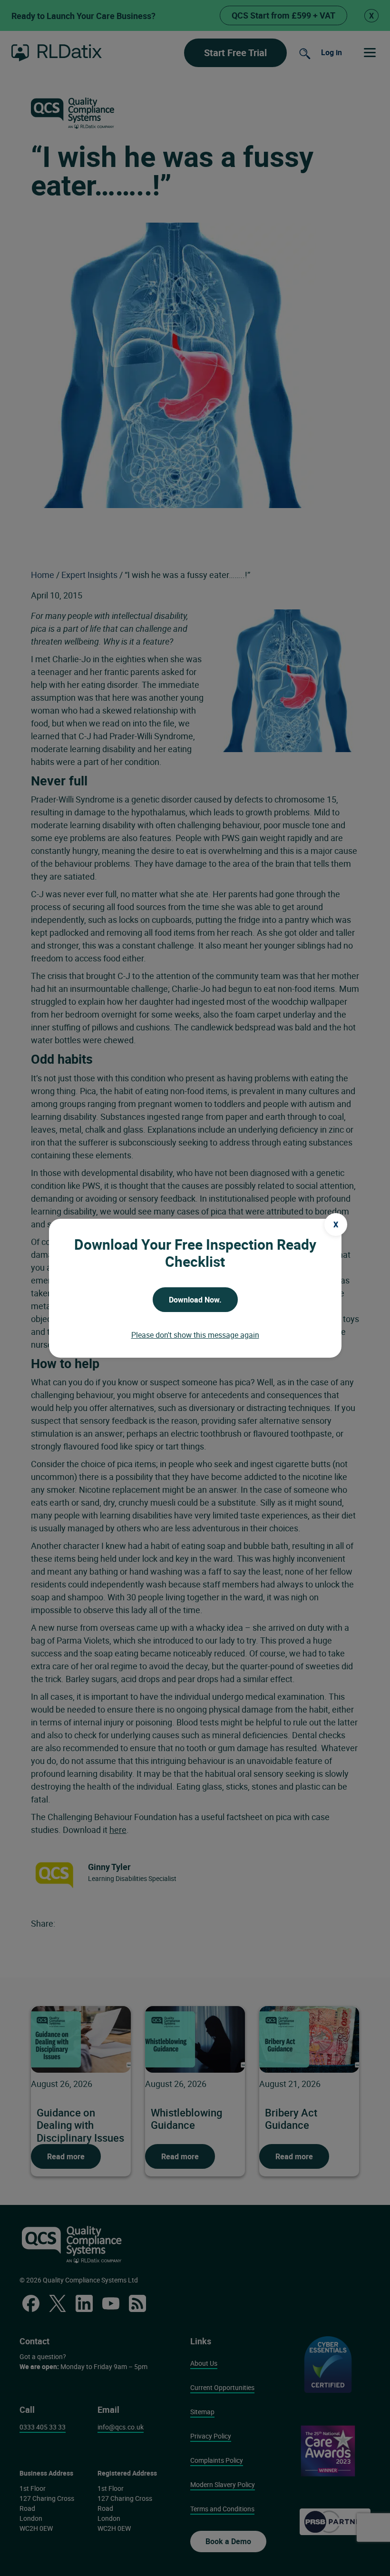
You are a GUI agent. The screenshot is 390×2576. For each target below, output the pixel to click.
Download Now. (195, 1300)
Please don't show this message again (195, 1335)
